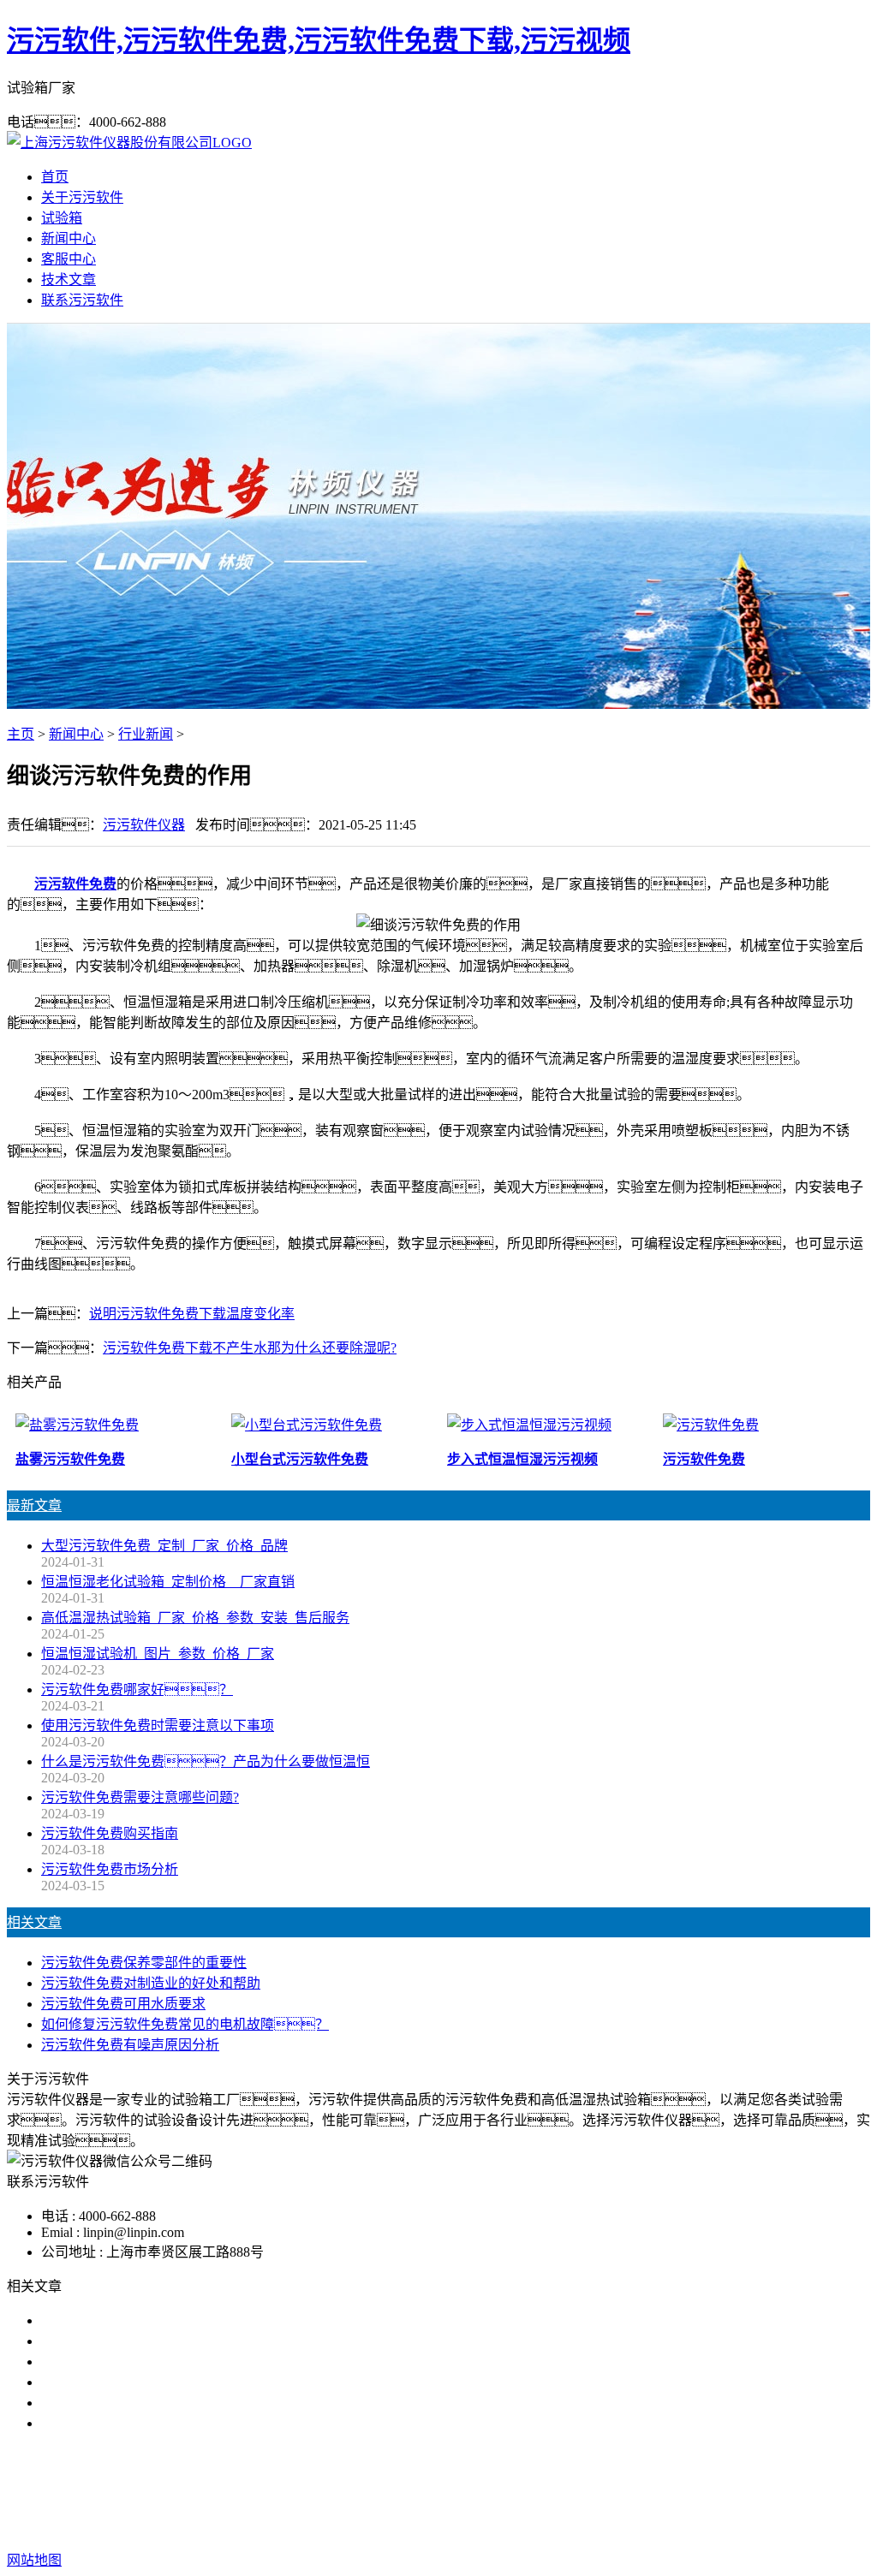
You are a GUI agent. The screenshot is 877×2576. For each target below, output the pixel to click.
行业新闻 (146, 734)
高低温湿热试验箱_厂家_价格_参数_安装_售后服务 (195, 1618)
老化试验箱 (533, 2492)
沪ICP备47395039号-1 (719, 2526)
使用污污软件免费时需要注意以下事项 (158, 1725)
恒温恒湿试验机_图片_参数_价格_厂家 (158, 1654)
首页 (55, 177)
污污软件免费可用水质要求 (123, 2004)
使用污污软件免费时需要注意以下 (144, 2362)
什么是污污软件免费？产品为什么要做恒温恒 (206, 1761)
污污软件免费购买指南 (110, 1833)
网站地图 (501, 2526)
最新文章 (34, 1505)
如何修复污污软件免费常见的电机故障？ (185, 2024)
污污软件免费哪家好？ (137, 2320)
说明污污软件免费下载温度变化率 (192, 1314)
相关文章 (34, 1922)
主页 (21, 734)
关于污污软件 (82, 197)
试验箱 (62, 218)
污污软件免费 (75, 884)
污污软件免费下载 (432, 2492)
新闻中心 (69, 238)
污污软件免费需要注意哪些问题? (140, 1797)
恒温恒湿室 (613, 2492)
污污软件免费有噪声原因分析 (130, 2045)
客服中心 (69, 259)
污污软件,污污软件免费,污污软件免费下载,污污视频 (319, 40)
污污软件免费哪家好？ (137, 1690)
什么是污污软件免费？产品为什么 (171, 2341)
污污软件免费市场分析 (110, 1869)
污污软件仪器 (144, 825)
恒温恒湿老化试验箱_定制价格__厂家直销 (168, 1582)
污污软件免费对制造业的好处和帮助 (151, 1983)
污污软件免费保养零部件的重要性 (144, 1963)
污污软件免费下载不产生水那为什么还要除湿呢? (250, 1348)
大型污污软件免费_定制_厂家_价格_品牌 (164, 1546)
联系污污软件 (82, 300)
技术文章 (69, 280)
